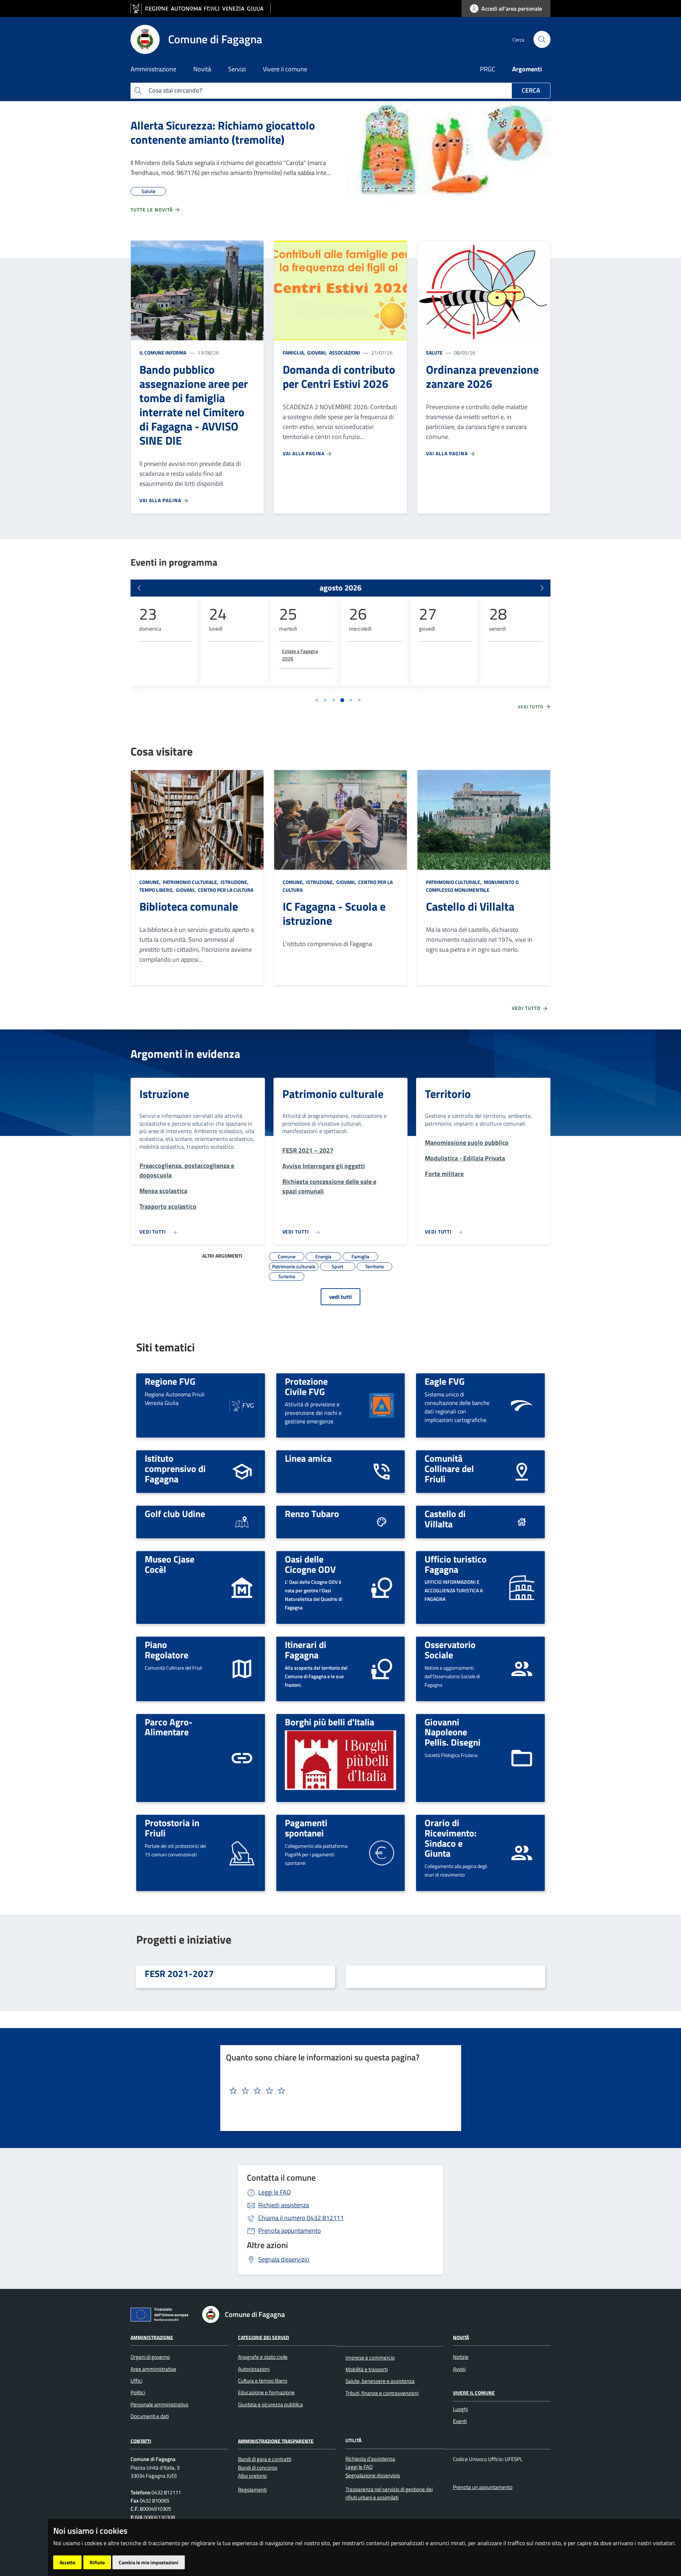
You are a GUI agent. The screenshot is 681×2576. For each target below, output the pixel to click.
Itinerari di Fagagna (306, 1650)
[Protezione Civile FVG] (382, 1405)
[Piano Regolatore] (242, 1668)
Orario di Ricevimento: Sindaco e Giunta (451, 1838)
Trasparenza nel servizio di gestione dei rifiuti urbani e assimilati (389, 2493)
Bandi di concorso (258, 2468)
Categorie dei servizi (264, 2337)
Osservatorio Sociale (450, 1650)
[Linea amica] (382, 1471)
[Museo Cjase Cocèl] (242, 1587)
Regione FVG (170, 1381)
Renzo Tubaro (312, 1514)
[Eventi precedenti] (139, 588)
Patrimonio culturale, (191, 882)
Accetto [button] (67, 2562)
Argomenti (527, 69)
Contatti (141, 2441)
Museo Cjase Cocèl (170, 1564)
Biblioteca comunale (189, 906)
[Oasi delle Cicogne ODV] (382, 1587)
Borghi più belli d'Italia (330, 1722)
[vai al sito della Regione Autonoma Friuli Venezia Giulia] (201, 9)
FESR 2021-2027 (179, 1973)
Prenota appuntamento (290, 2231)
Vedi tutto (531, 707)
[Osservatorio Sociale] (522, 1668)
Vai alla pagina (161, 500)
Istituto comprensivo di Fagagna (175, 1468)
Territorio (448, 1094)
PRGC (488, 69)
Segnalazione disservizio (373, 2475)
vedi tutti (340, 1297)
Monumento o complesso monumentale (472, 886)
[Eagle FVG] (522, 1405)
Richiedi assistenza (284, 2205)
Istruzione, (235, 882)
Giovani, (317, 353)
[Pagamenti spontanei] (382, 1852)
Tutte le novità (152, 210)
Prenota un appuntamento (483, 2487)
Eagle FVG (445, 1381)
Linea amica (308, 1458)
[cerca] (542, 39)
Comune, (151, 882)
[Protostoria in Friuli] (242, 1852)
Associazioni (344, 353)
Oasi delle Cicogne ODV (310, 1564)
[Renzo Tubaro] (382, 1522)
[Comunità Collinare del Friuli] (522, 1471)
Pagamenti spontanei (306, 1828)
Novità (461, 2337)
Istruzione (164, 1094)
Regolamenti (252, 2490)
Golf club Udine (175, 1514)
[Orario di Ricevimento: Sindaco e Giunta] (522, 1852)
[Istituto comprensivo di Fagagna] (242, 1471)
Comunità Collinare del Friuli (449, 1468)
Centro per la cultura (225, 890)
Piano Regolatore (167, 1650)
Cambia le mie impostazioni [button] (149, 2562)
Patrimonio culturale (333, 1094)
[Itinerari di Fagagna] (382, 1668)
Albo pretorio (252, 2476)
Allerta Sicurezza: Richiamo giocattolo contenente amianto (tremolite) (223, 132)
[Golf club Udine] (242, 1522)
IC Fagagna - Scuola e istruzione (334, 913)
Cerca (531, 90)
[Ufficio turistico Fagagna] (522, 1587)
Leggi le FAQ (275, 2192)
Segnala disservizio (284, 2259)
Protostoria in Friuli (172, 1828)
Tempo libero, (157, 890)
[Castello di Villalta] (522, 1522)
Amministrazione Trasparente (276, 2441)
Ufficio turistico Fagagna (456, 1564)
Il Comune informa (163, 353)
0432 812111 (301, 2218)
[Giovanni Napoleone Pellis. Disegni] (522, 1757)
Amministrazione (152, 2337)
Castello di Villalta (470, 906)
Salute (434, 353)
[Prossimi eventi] (542, 588)
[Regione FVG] (242, 1405)
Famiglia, (294, 353)
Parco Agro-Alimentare (169, 1727)
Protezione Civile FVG (306, 1386)
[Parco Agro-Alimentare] (242, 1757)
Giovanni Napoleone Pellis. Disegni (453, 1732)
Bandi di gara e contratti (265, 2459)
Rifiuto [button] (97, 2562)
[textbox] (338, 2091)
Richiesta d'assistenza (370, 2459)
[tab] (317, 700)
